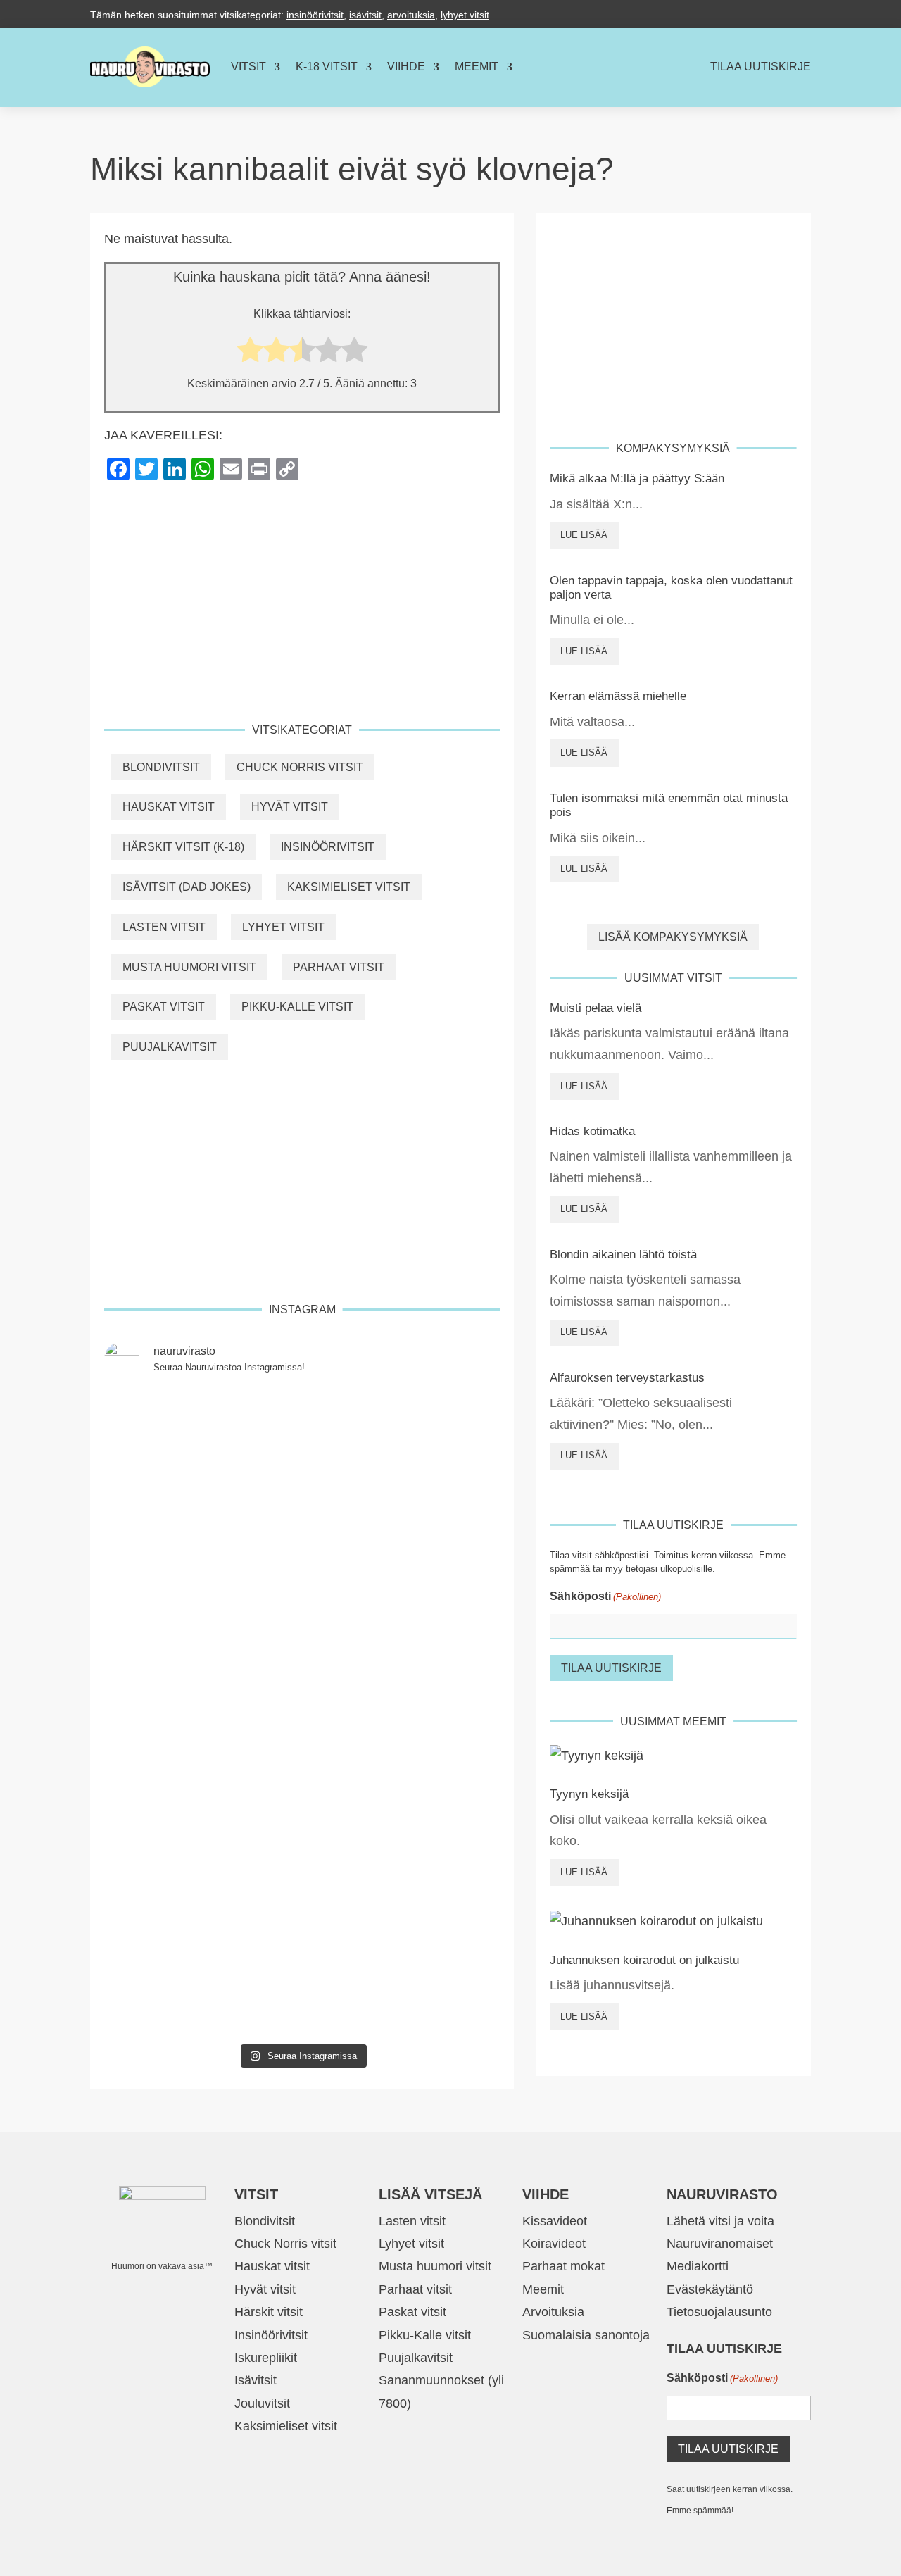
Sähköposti (605, 1596)
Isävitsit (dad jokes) (187, 887)
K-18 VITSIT (327, 67)
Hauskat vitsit (169, 807)
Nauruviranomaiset (720, 2244)
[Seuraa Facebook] (771, 14)
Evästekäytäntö (710, 2289)
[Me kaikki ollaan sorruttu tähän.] (168, 1997)
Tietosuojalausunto (719, 2312)
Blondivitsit (161, 767)
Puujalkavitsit (170, 1047)
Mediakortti (698, 2266)
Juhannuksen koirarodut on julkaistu (644, 1960)
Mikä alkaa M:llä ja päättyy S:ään (637, 479)
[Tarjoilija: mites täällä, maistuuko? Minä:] (302, 1997)
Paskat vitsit (164, 1007)
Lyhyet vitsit (283, 927)
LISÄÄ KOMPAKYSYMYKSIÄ (673, 937)
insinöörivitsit (315, 15)
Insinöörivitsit (328, 847)
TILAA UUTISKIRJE (761, 67)
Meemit (543, 2289)
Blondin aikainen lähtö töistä (623, 1255)
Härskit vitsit (269, 2312)
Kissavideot (555, 2221)
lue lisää (584, 535)
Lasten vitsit (164, 927)
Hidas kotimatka (592, 1131)
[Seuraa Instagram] (800, 14)
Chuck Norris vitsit (300, 767)
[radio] (250, 353)
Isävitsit (256, 2380)
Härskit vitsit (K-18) (183, 847)
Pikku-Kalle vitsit (297, 1007)
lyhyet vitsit (465, 15)
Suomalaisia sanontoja (586, 2335)
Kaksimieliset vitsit (349, 887)
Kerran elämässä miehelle (618, 696)
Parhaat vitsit (339, 967)
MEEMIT (477, 67)
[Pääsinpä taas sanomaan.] (436, 1429)
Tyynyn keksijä (589, 1794)
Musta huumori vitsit (189, 967)
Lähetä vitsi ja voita (720, 2221)
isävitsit (365, 15)
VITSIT (248, 67)
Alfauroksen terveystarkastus (627, 1378)
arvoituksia (411, 15)
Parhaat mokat (563, 2266)
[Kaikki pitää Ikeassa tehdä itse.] (436, 1997)
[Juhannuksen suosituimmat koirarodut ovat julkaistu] (302, 1674)
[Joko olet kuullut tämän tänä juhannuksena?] (168, 1429)
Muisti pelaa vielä (596, 1008)
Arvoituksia (553, 2312)
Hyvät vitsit (290, 807)
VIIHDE (406, 67)
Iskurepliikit (266, 2358)
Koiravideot (554, 2244)
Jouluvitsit (262, 2403)
